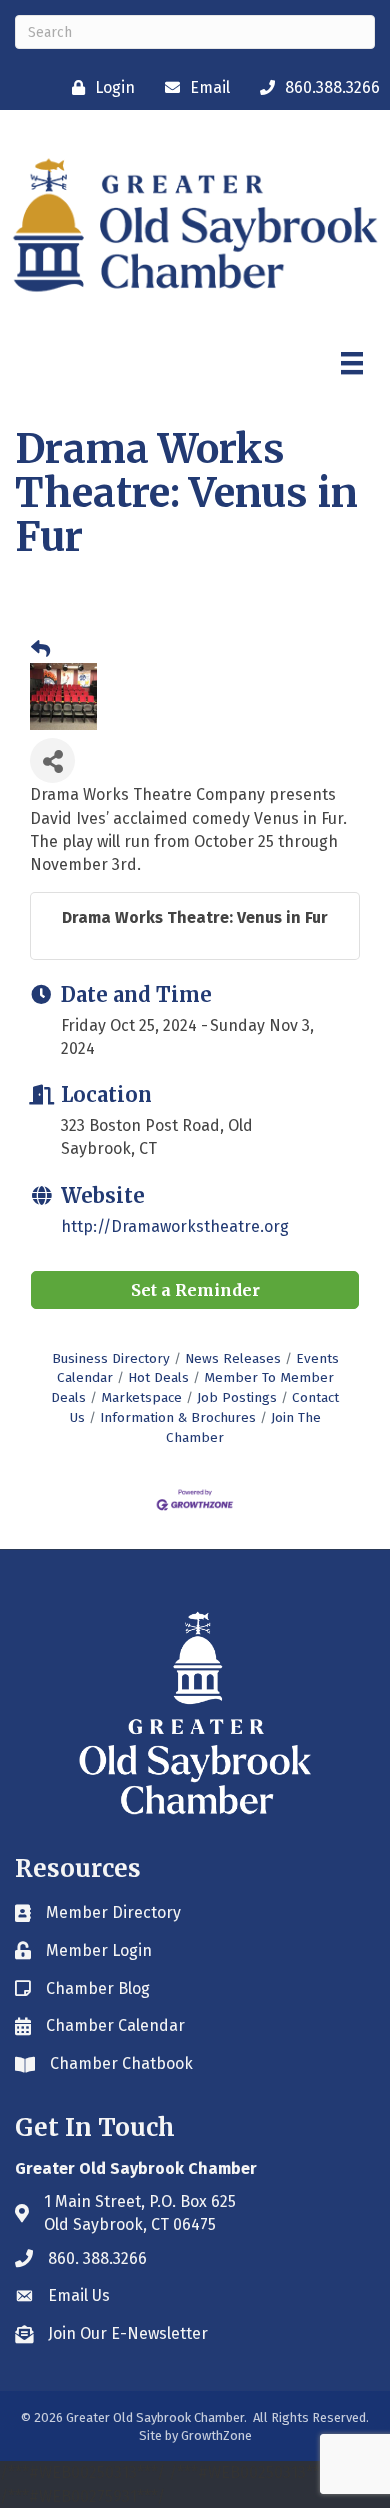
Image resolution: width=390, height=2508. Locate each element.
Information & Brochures (178, 1417)
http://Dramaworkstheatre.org (175, 1226)
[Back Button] (40, 650)
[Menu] (352, 363)
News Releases (233, 1358)
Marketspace (141, 1397)
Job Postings (237, 1397)
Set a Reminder (195, 1290)
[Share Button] (52, 760)
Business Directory (111, 1358)
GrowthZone (216, 2435)
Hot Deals (158, 1377)
